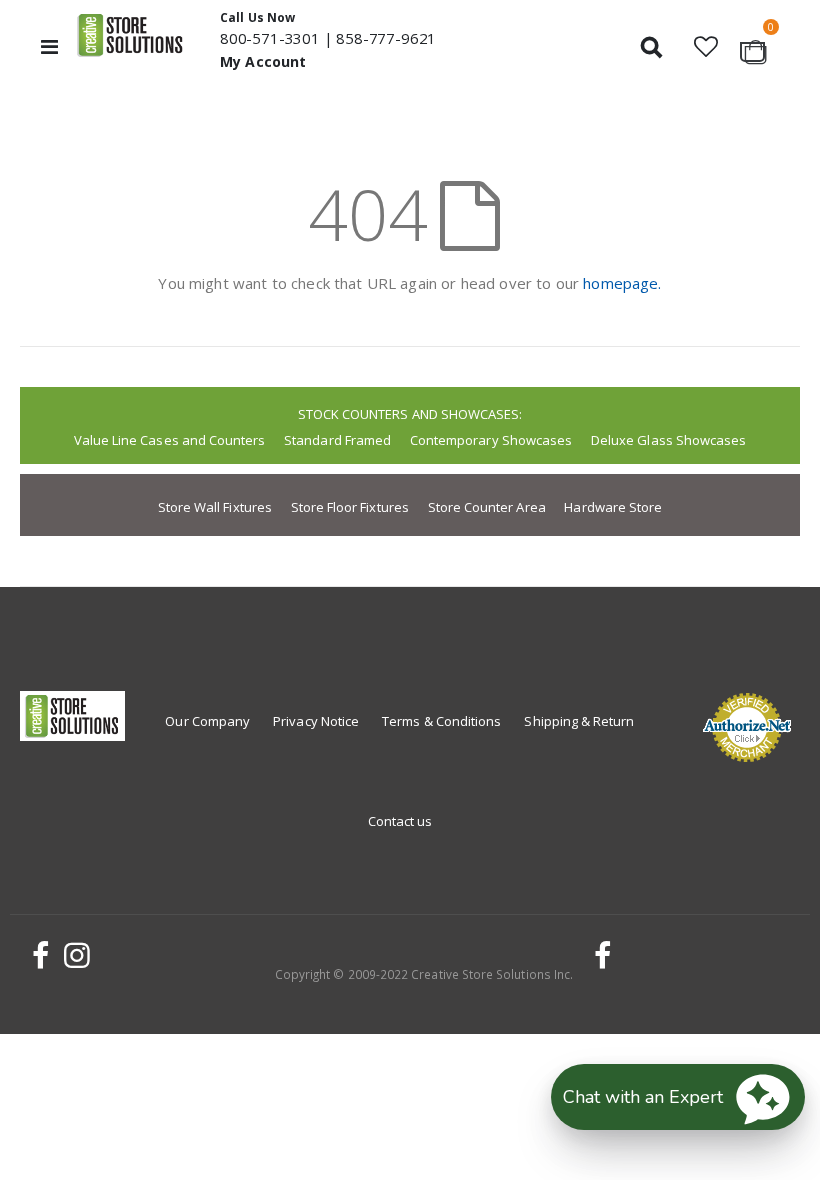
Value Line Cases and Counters (170, 440)
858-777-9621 (386, 38)
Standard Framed (337, 440)
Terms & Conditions (441, 721)
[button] (705, 46)
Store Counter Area (487, 507)
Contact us (400, 821)
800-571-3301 (270, 38)
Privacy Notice (316, 721)
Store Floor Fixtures (350, 507)
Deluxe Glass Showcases (668, 440)
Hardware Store (613, 507)
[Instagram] (74, 955)
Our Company (207, 721)
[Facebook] (38, 955)
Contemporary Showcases (491, 440)
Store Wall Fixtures (215, 507)
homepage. (622, 283)
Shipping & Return (579, 721)
